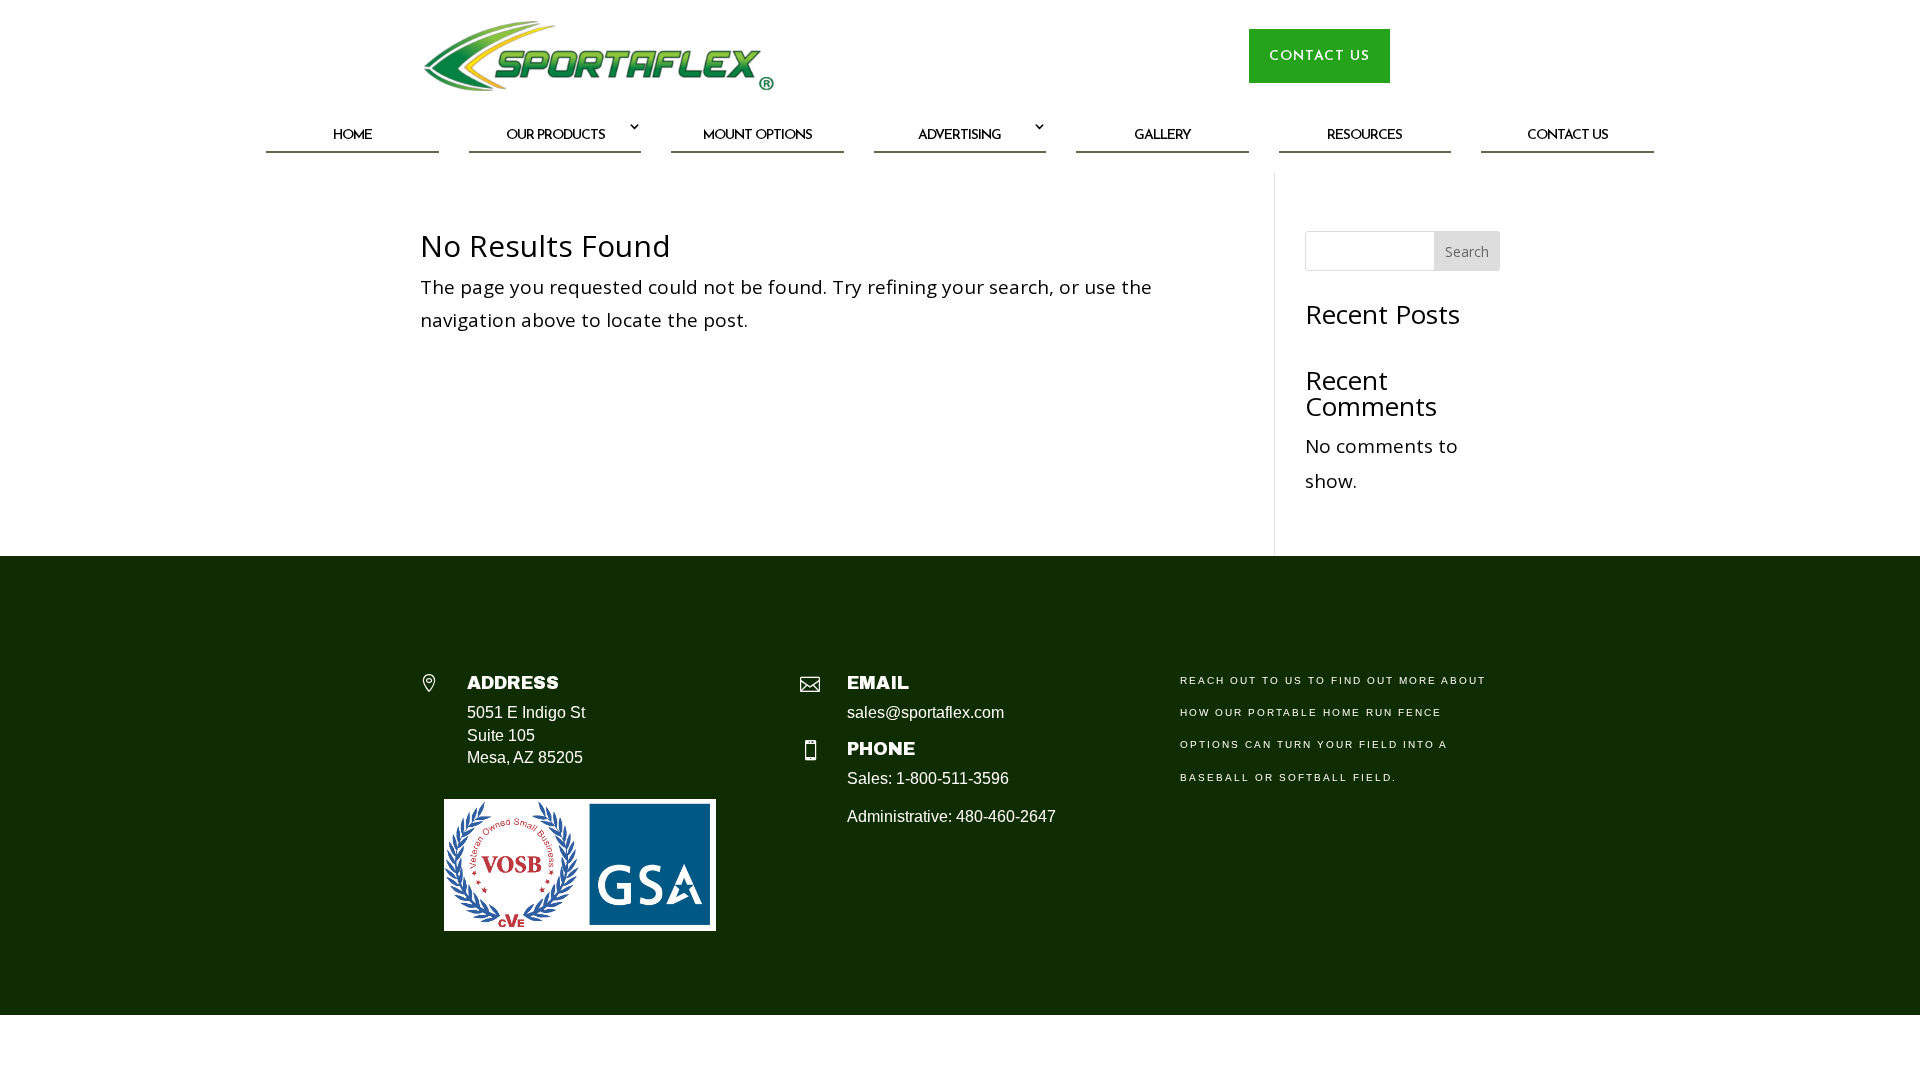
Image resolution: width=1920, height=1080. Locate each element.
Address (513, 683)
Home (352, 135)
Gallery (1162, 135)
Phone (881, 749)
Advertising (959, 135)
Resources (1364, 135)
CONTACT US (1319, 56)
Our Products (555, 135)
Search (1467, 251)
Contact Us (1567, 135)
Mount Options (757, 135)
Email (878, 683)
